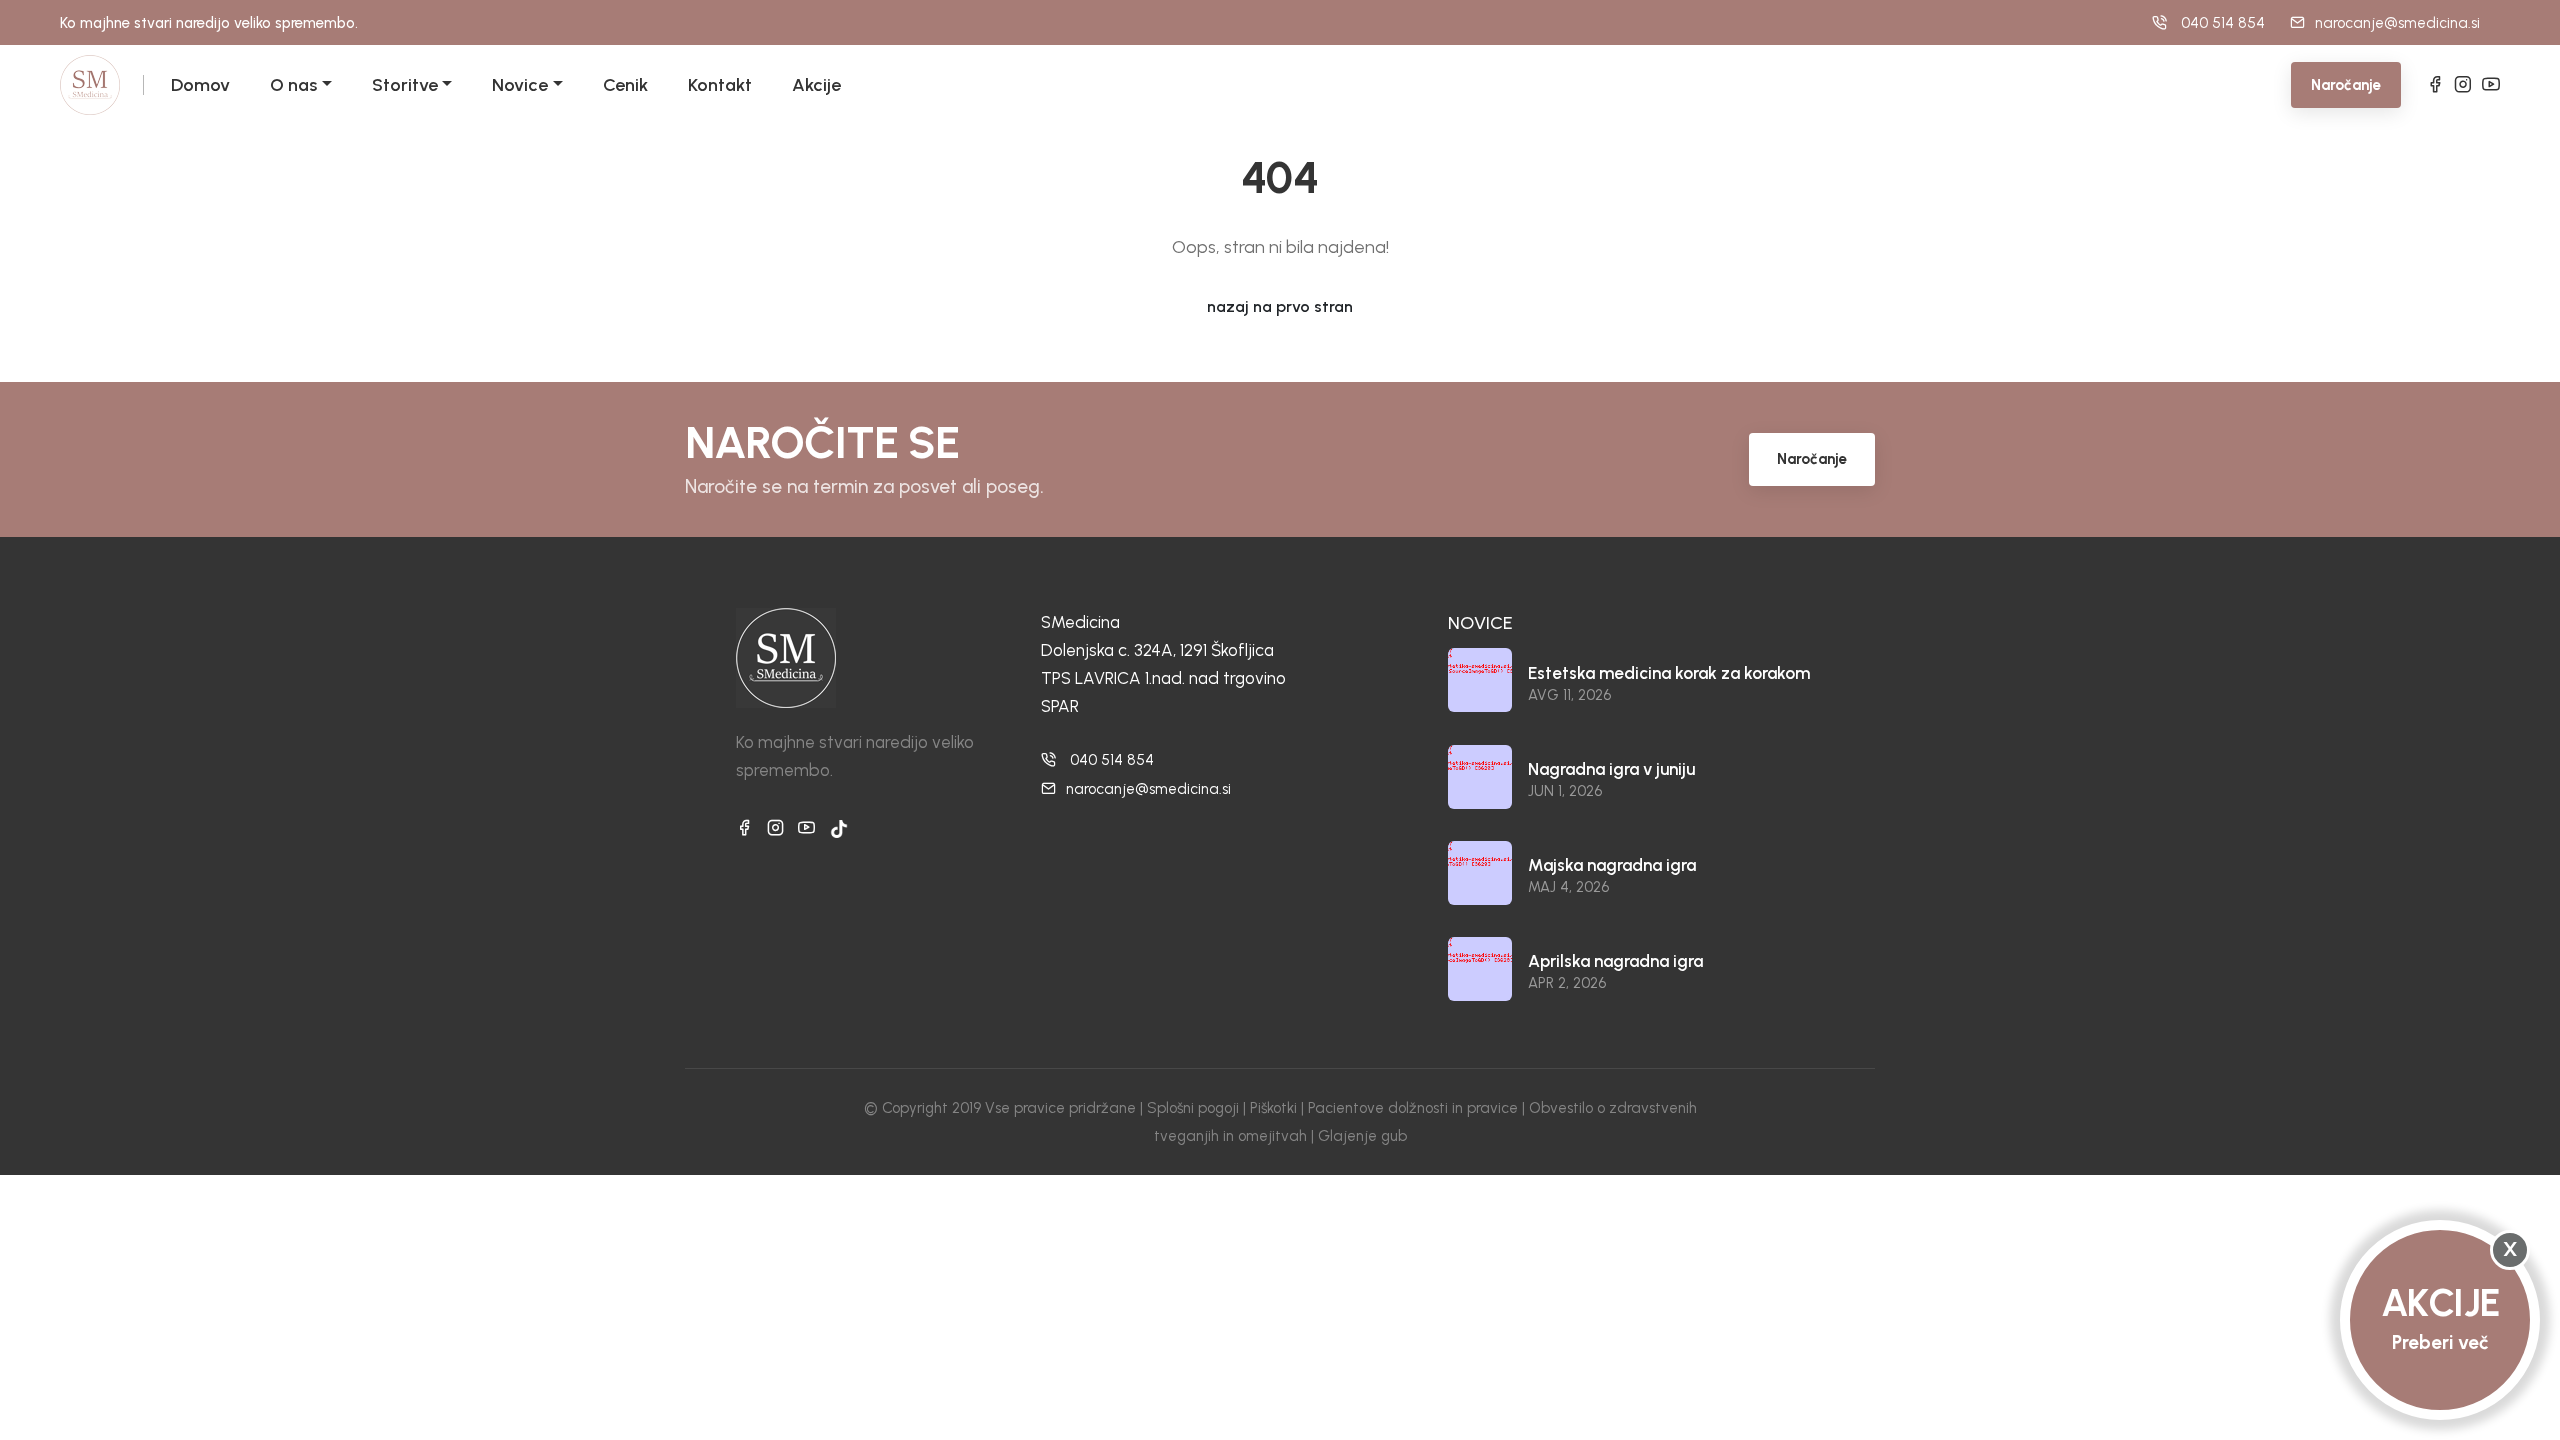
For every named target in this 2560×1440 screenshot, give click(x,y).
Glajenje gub (1362, 1136)
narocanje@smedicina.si (2397, 23)
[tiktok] (839, 829)
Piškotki (1273, 1108)
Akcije (816, 85)
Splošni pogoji (1193, 1108)
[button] (324, 85)
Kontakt (720, 85)
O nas (293, 85)
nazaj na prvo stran (1280, 306)
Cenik (625, 85)
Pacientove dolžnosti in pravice (1413, 1108)
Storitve (405, 85)
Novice (520, 85)
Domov (200, 85)
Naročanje (2346, 85)
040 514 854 (1112, 760)
